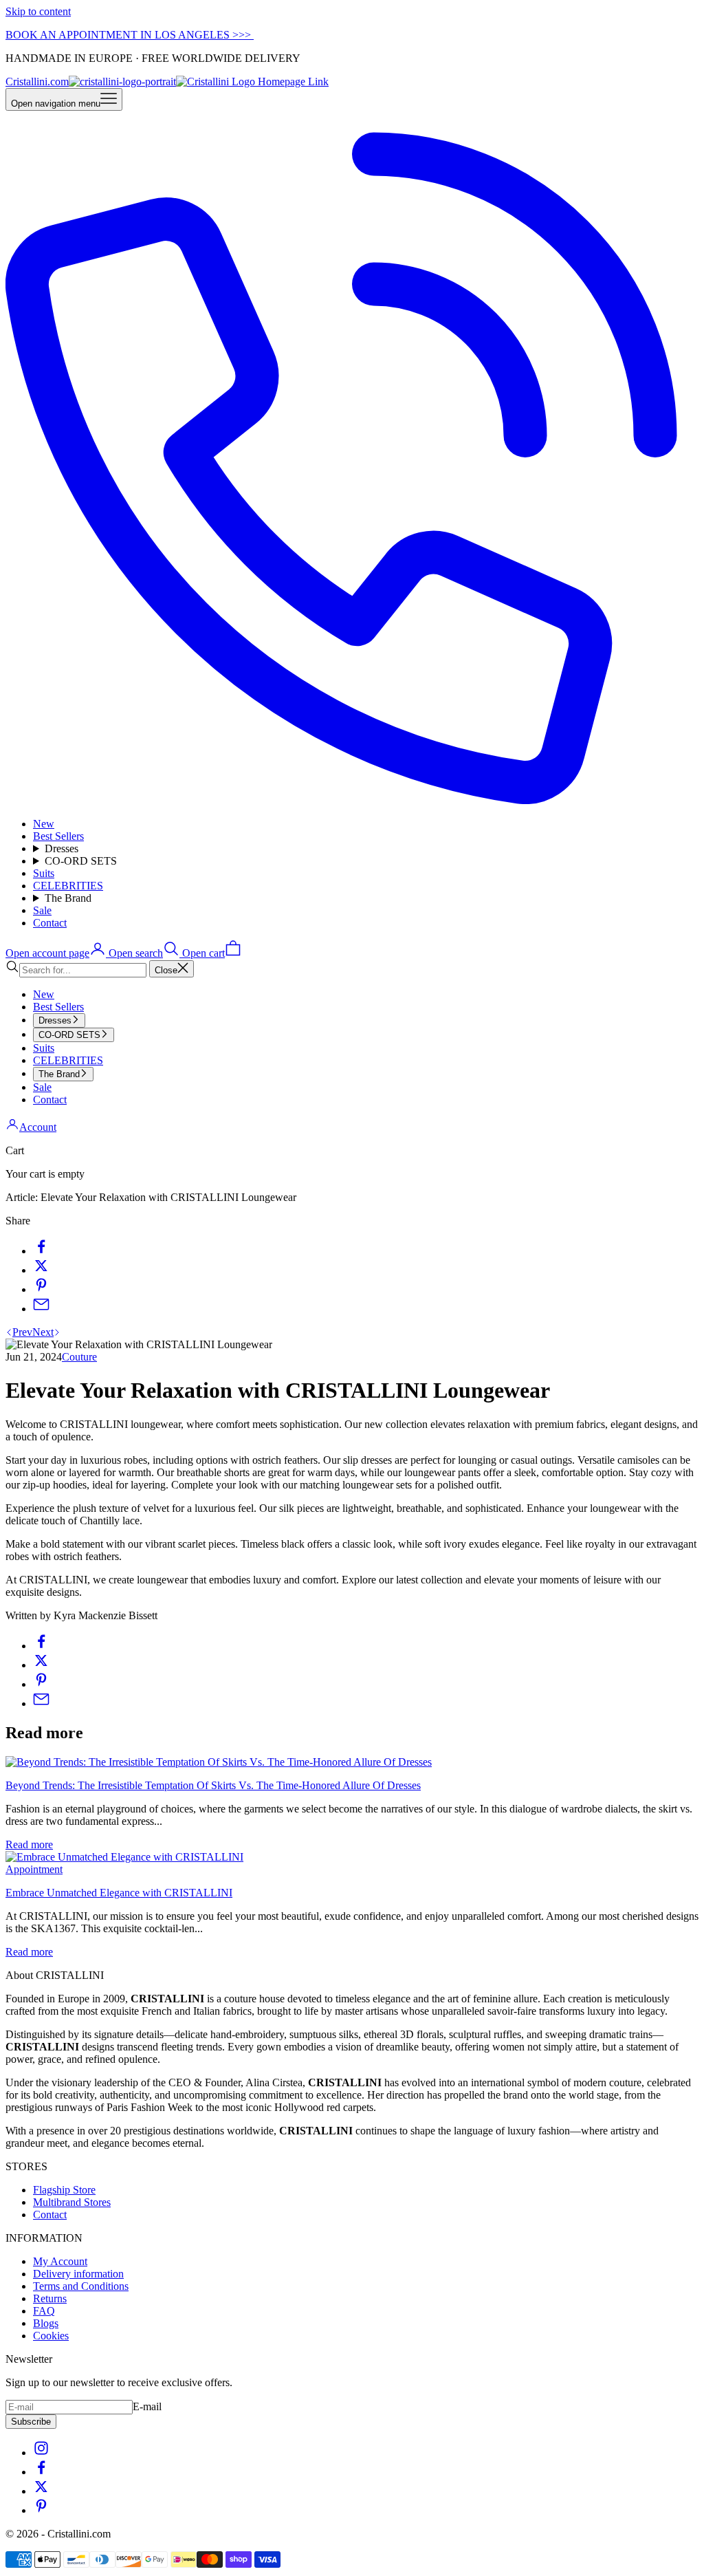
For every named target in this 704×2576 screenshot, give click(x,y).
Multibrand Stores (72, 2202)
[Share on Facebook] (41, 1251)
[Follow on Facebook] (41, 2472)
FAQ (44, 2311)
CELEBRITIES (68, 886)
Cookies (51, 2336)
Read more (29, 1844)
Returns (50, 2298)
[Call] (352, 800)
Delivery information (78, 2274)
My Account (60, 2261)
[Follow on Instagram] (41, 2453)
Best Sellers (58, 836)
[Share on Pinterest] (41, 1289)
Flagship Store (64, 2190)
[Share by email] (41, 1309)
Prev (22, 1332)
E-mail (147, 2406)
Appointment (34, 1869)
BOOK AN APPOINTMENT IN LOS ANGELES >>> (130, 35)
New (44, 824)
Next (43, 1332)
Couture (79, 1357)
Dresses (62, 848)
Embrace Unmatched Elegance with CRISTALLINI (119, 1893)
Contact (50, 923)
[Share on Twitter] (41, 1270)
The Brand (68, 898)
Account (38, 1127)
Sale (42, 910)
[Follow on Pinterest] (41, 2510)
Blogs (46, 2323)
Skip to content (38, 11)
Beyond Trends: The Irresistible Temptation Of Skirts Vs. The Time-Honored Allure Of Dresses (213, 1785)
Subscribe (31, 2422)
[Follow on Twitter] (41, 2491)
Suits (44, 873)
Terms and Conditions (81, 2286)
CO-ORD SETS (81, 861)
